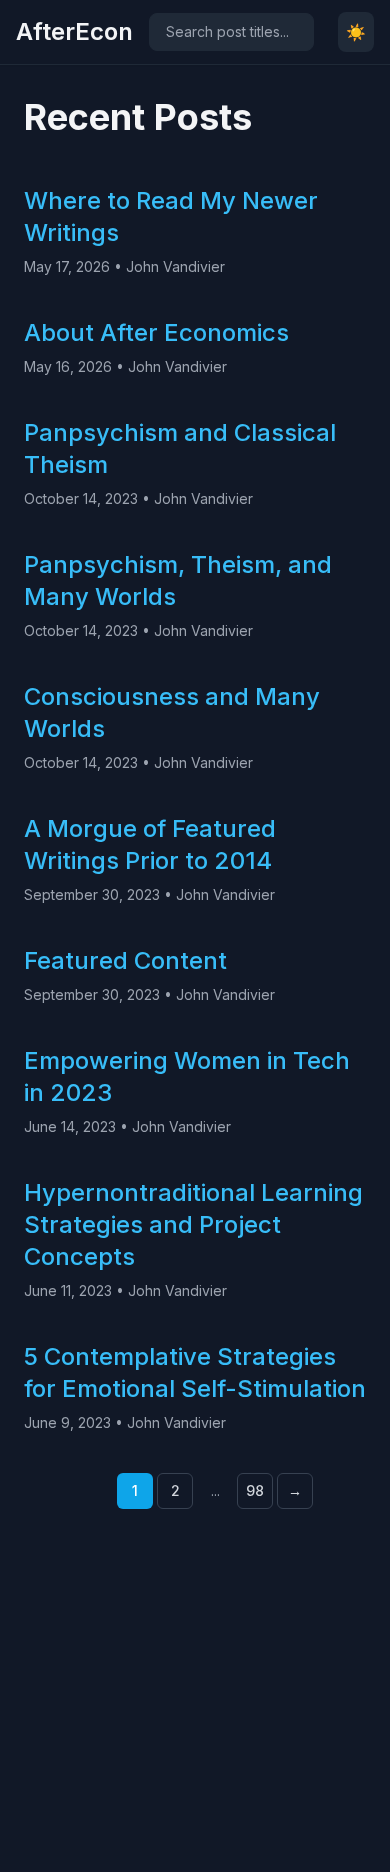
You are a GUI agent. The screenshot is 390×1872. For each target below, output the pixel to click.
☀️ (356, 32)
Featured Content (125, 960)
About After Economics (156, 332)
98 (255, 1490)
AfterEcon (74, 31)
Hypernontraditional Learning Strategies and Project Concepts (193, 1224)
